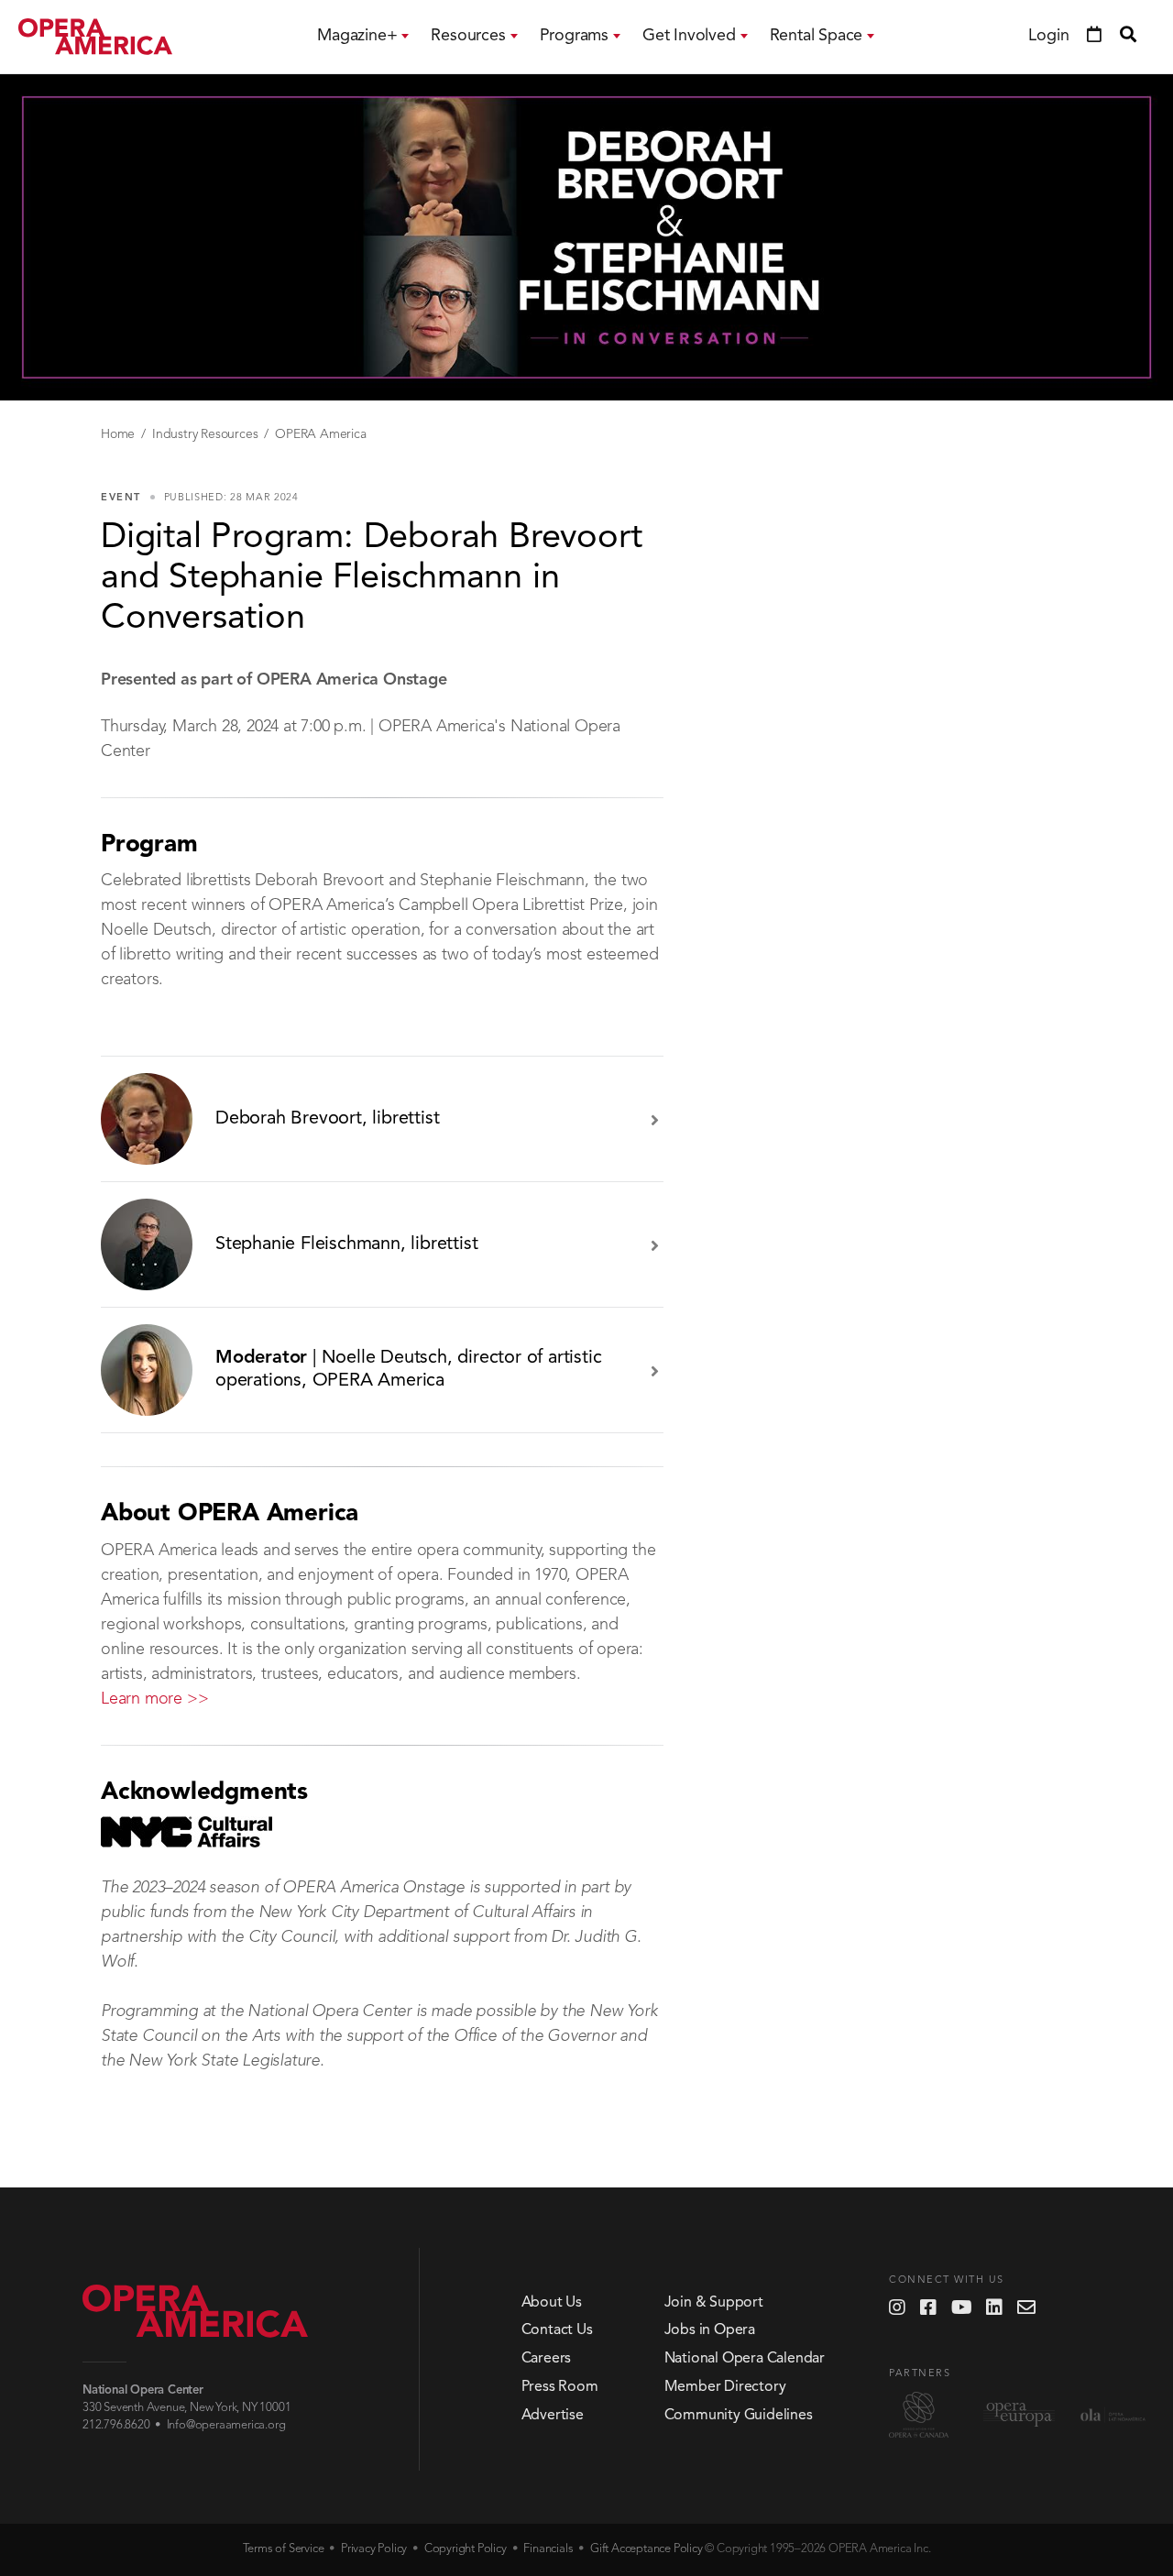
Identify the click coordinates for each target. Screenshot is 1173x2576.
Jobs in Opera (710, 2330)
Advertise (553, 2416)
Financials (548, 2549)
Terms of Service (284, 2549)
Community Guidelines (739, 2416)
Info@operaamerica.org (226, 2425)
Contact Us (557, 2330)
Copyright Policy (466, 2549)
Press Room (560, 2387)
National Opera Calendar (745, 2359)
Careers (547, 2359)
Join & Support (714, 2303)
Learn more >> (154, 1699)
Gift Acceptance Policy (647, 2549)
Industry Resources (205, 434)
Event (121, 498)
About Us (552, 2303)
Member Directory (725, 2387)
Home (118, 434)
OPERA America (320, 434)
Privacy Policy (374, 2549)
